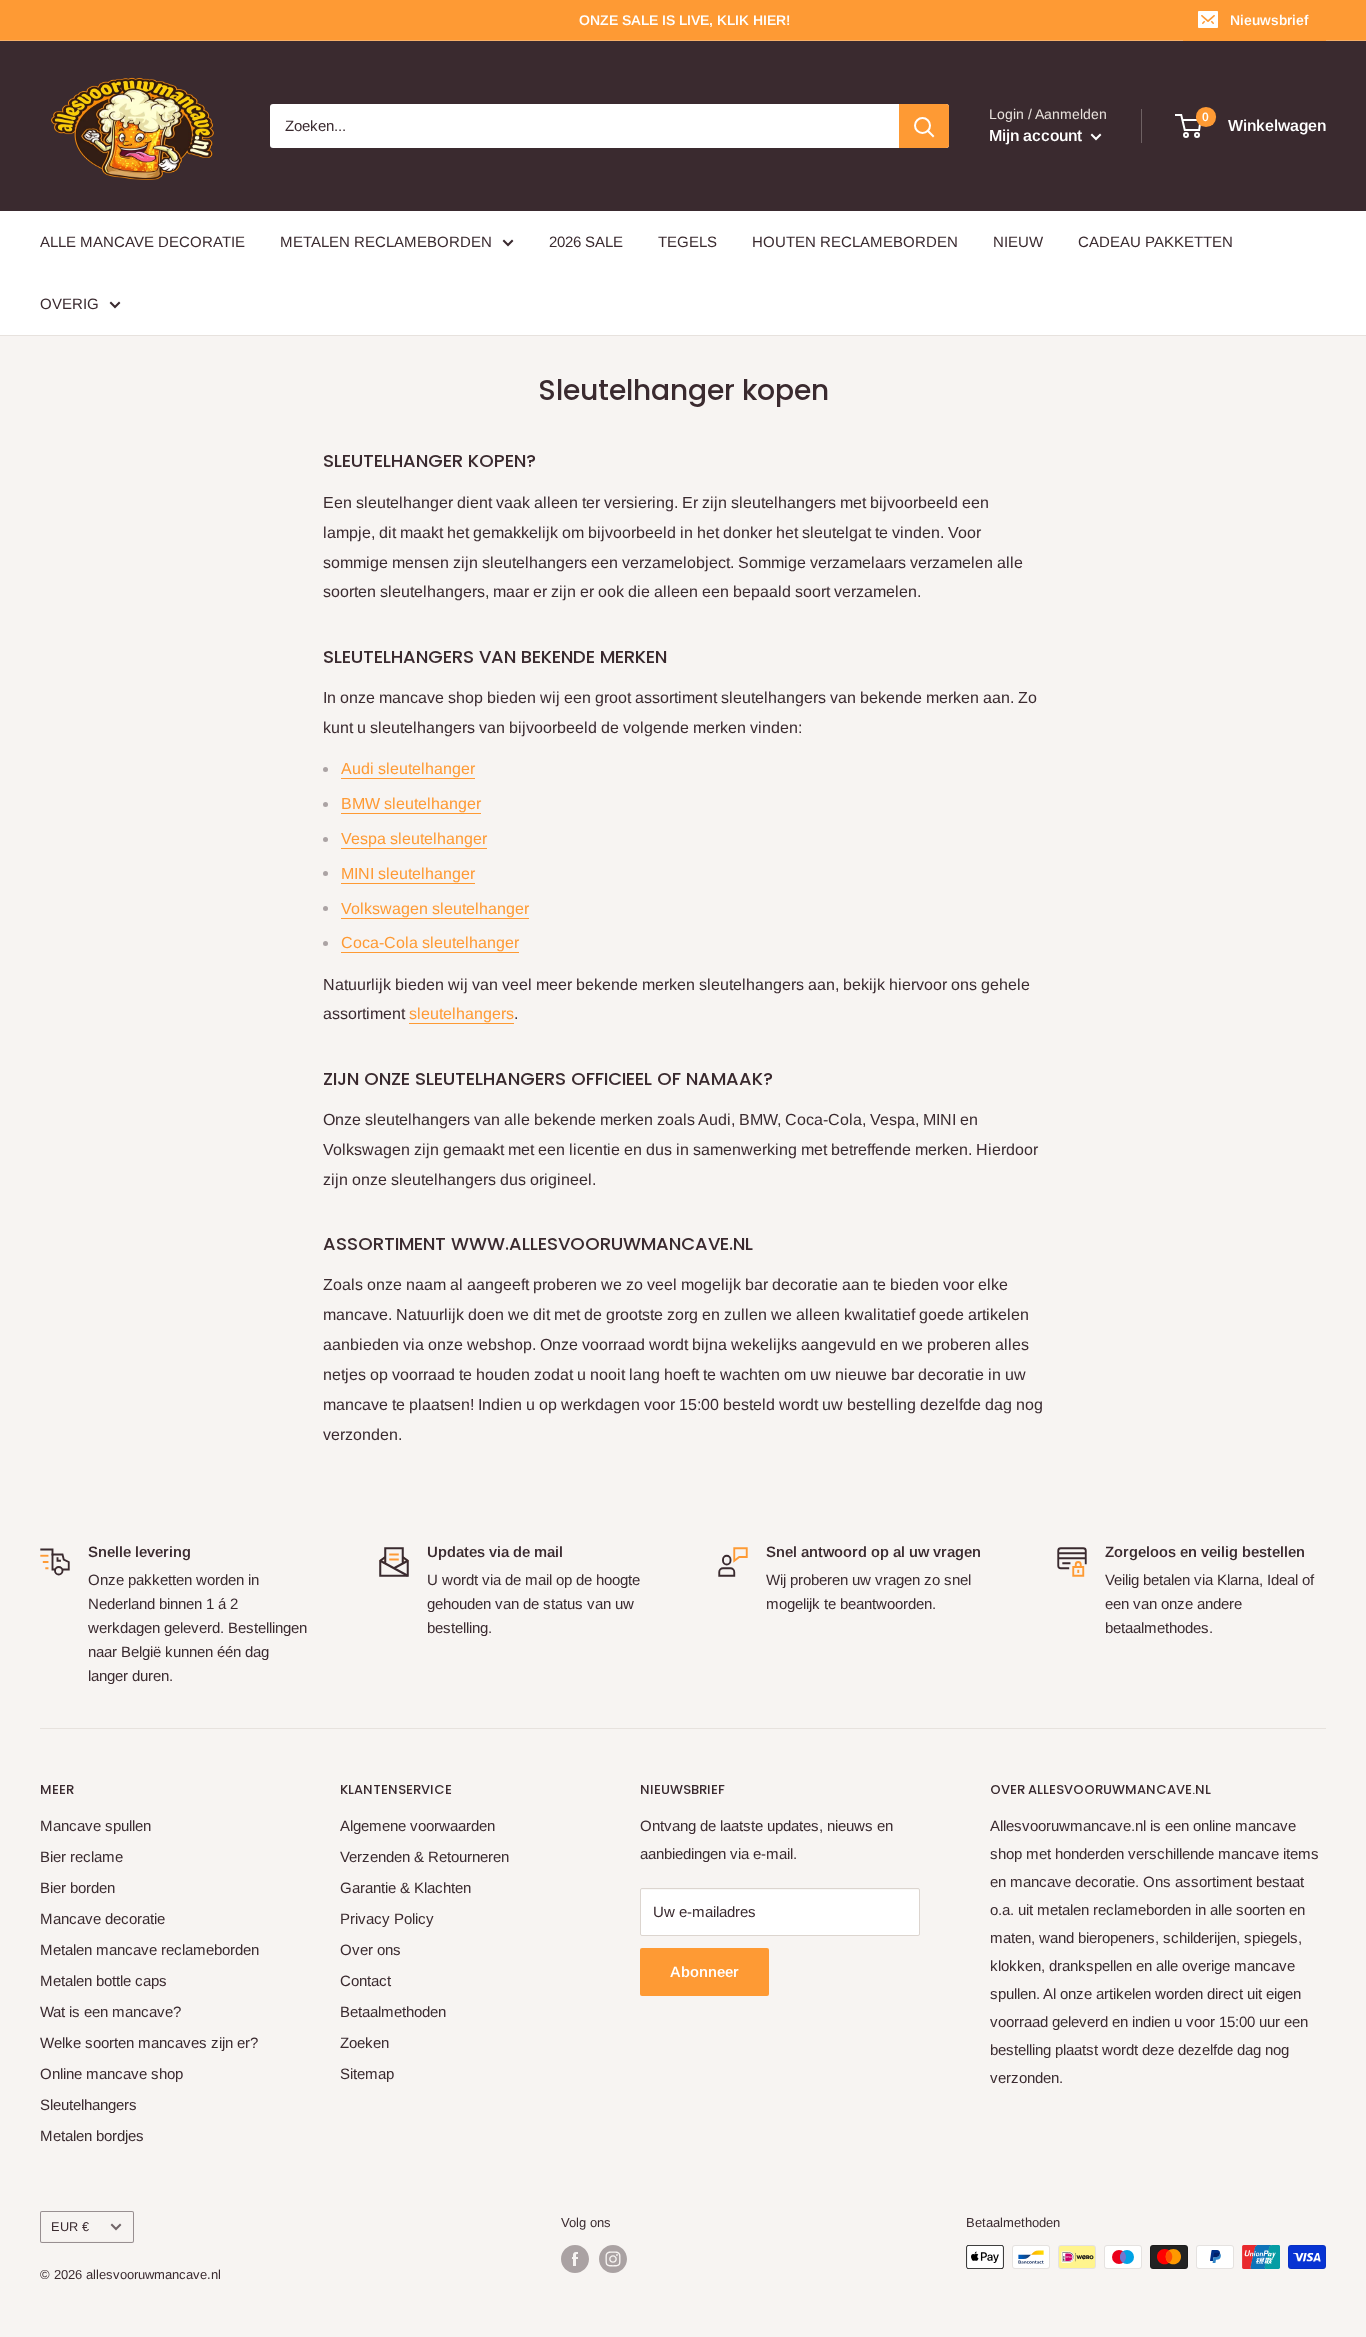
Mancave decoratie (102, 1918)
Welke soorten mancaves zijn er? (149, 2042)
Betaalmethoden (393, 2011)
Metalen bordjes (92, 2135)
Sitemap (367, 2073)
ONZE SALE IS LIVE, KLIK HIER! (684, 20)
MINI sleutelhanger (408, 873)
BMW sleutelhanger (411, 803)
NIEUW (1018, 241)
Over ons (370, 1949)
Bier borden (77, 1887)
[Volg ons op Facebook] (575, 2259)
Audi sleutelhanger (408, 768)
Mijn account (1037, 135)
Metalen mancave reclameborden (149, 1949)
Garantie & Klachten (405, 1887)
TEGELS (687, 241)
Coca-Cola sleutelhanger (430, 942)
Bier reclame (81, 1856)
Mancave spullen (95, 1825)
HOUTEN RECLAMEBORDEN (855, 241)
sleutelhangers (461, 1013)
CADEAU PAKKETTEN (1155, 241)
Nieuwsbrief (1269, 20)
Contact (365, 1980)
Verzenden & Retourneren (424, 1856)
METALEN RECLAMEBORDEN (386, 241)
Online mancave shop (111, 2073)
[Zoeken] (924, 126)
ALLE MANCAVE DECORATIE (142, 241)
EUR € (70, 2226)
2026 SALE (586, 241)
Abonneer (704, 1971)
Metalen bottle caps (103, 1980)
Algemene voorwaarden (417, 1825)
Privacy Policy (387, 1918)
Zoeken (364, 2042)
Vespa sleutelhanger (414, 838)
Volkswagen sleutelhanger (435, 908)
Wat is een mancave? (110, 2011)
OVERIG (69, 303)
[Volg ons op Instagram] (613, 2259)
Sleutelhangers (88, 2104)
